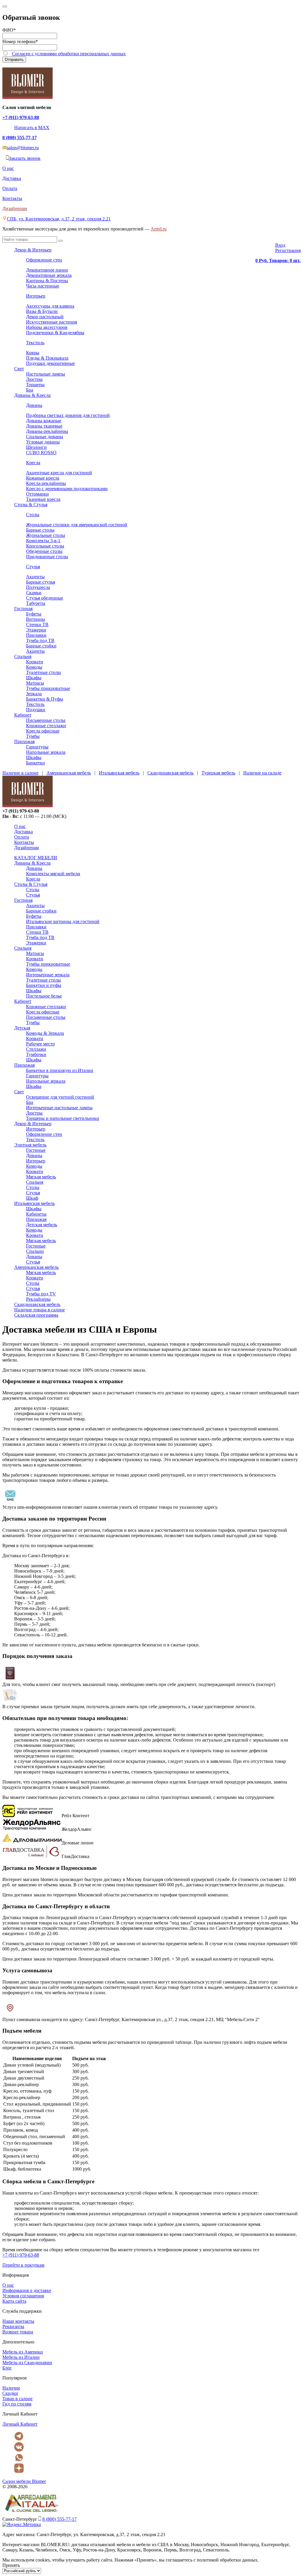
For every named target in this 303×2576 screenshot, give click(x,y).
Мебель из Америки (23, 2352)
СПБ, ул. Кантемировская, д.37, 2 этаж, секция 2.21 (59, 219)
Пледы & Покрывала (47, 358)
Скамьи (34, 593)
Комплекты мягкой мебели (53, 874)
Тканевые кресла (43, 499)
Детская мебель (42, 1225)
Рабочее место (40, 1044)
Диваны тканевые (44, 426)
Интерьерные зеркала (48, 975)
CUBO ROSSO (41, 453)
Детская (22, 1028)
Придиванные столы (47, 557)
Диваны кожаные (44, 421)
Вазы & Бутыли (42, 311)
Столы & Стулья (31, 505)
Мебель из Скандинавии (27, 2363)
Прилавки (36, 635)
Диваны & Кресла (32, 395)
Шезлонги (36, 447)
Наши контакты (18, 2321)
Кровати (35, 662)
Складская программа (36, 1315)
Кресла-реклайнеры (46, 483)
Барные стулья (41, 582)
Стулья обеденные (45, 598)
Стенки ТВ (37, 624)
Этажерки (36, 630)
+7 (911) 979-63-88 (21, 117)
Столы (33, 515)
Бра (30, 390)
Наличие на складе (262, 773)
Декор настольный (45, 317)
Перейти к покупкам (23, 2265)
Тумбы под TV (41, 1294)
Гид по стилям (17, 2404)
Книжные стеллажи (46, 726)
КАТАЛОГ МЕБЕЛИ (36, 858)
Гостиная (23, 609)
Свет (19, 369)
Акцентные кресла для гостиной (59, 473)
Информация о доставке (27, 2290)
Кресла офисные (43, 731)
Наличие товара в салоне (40, 1310)
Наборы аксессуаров (47, 327)
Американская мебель (69, 773)
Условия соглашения (23, 2296)
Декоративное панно (47, 270)
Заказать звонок (25, 158)
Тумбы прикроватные (48, 688)
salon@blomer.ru (23, 148)
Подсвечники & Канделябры (55, 333)
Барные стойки (41, 646)
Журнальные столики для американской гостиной (77, 525)
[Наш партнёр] (32, 2513)
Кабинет (23, 715)
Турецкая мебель (218, 773)
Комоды (34, 667)
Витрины (36, 619)
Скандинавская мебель (170, 773)
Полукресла (38, 587)
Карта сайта (14, 2301)
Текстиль (35, 343)
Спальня (23, 656)
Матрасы (35, 683)
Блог (7, 2368)
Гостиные (36, 1150)
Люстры (34, 379)
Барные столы (40, 530)
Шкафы (34, 678)
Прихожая (24, 742)
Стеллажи (36, 1049)
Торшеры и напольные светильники (63, 1118)
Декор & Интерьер (33, 250)
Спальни (35, 1251)
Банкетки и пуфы (44, 985)
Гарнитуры (37, 747)
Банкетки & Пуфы (45, 699)
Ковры (33, 353)
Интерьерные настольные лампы (59, 1108)
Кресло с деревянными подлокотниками (67, 489)
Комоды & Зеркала (45, 1033)
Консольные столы (45, 546)
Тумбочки (36, 1054)
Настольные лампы (46, 374)
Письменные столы (46, 720)
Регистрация (288, 250)
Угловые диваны (43, 442)
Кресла (33, 463)
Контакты (12, 198)
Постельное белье (44, 996)
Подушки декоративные (50, 363)
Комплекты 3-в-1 (43, 541)
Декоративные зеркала (49, 275)
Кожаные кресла (43, 478)
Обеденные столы (44, 551)
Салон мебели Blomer (24, 2481)
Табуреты (36, 603)
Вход (280, 245)
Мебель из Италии (21, 2357)
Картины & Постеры (47, 281)
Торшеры (35, 385)
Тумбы (33, 736)
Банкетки (36, 763)
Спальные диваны (45, 437)
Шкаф (32, 1198)
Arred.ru (159, 229)
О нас (8, 168)
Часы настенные (43, 286)
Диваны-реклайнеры (47, 431)
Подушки (36, 710)
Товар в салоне (17, 2399)
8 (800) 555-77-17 (20, 138)
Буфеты (34, 614)
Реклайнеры (38, 1299)
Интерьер (36, 296)
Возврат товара (18, 2332)
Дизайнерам (15, 208)
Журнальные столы (46, 535)
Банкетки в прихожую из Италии (60, 1070)
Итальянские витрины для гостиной (63, 921)
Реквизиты (13, 2326)
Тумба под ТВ (40, 640)
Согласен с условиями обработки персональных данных (69, 54)
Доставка (12, 178)
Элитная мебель (30, 1145)
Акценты (35, 577)
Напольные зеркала (46, 752)
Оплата (10, 188)
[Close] (5, 7)
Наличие (11, 2388)
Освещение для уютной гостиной (60, 1097)
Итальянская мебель (119, 773)
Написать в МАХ (32, 127)
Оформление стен (44, 260)
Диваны (34, 405)
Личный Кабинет (20, 2424)
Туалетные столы (43, 672)
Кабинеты (36, 1214)
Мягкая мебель (41, 1177)
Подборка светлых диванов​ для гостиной (68, 415)
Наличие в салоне (20, 773)
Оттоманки (37, 494)
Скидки (10, 2393)
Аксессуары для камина (50, 306)
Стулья (33, 567)
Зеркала (34, 694)
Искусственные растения (51, 322)
